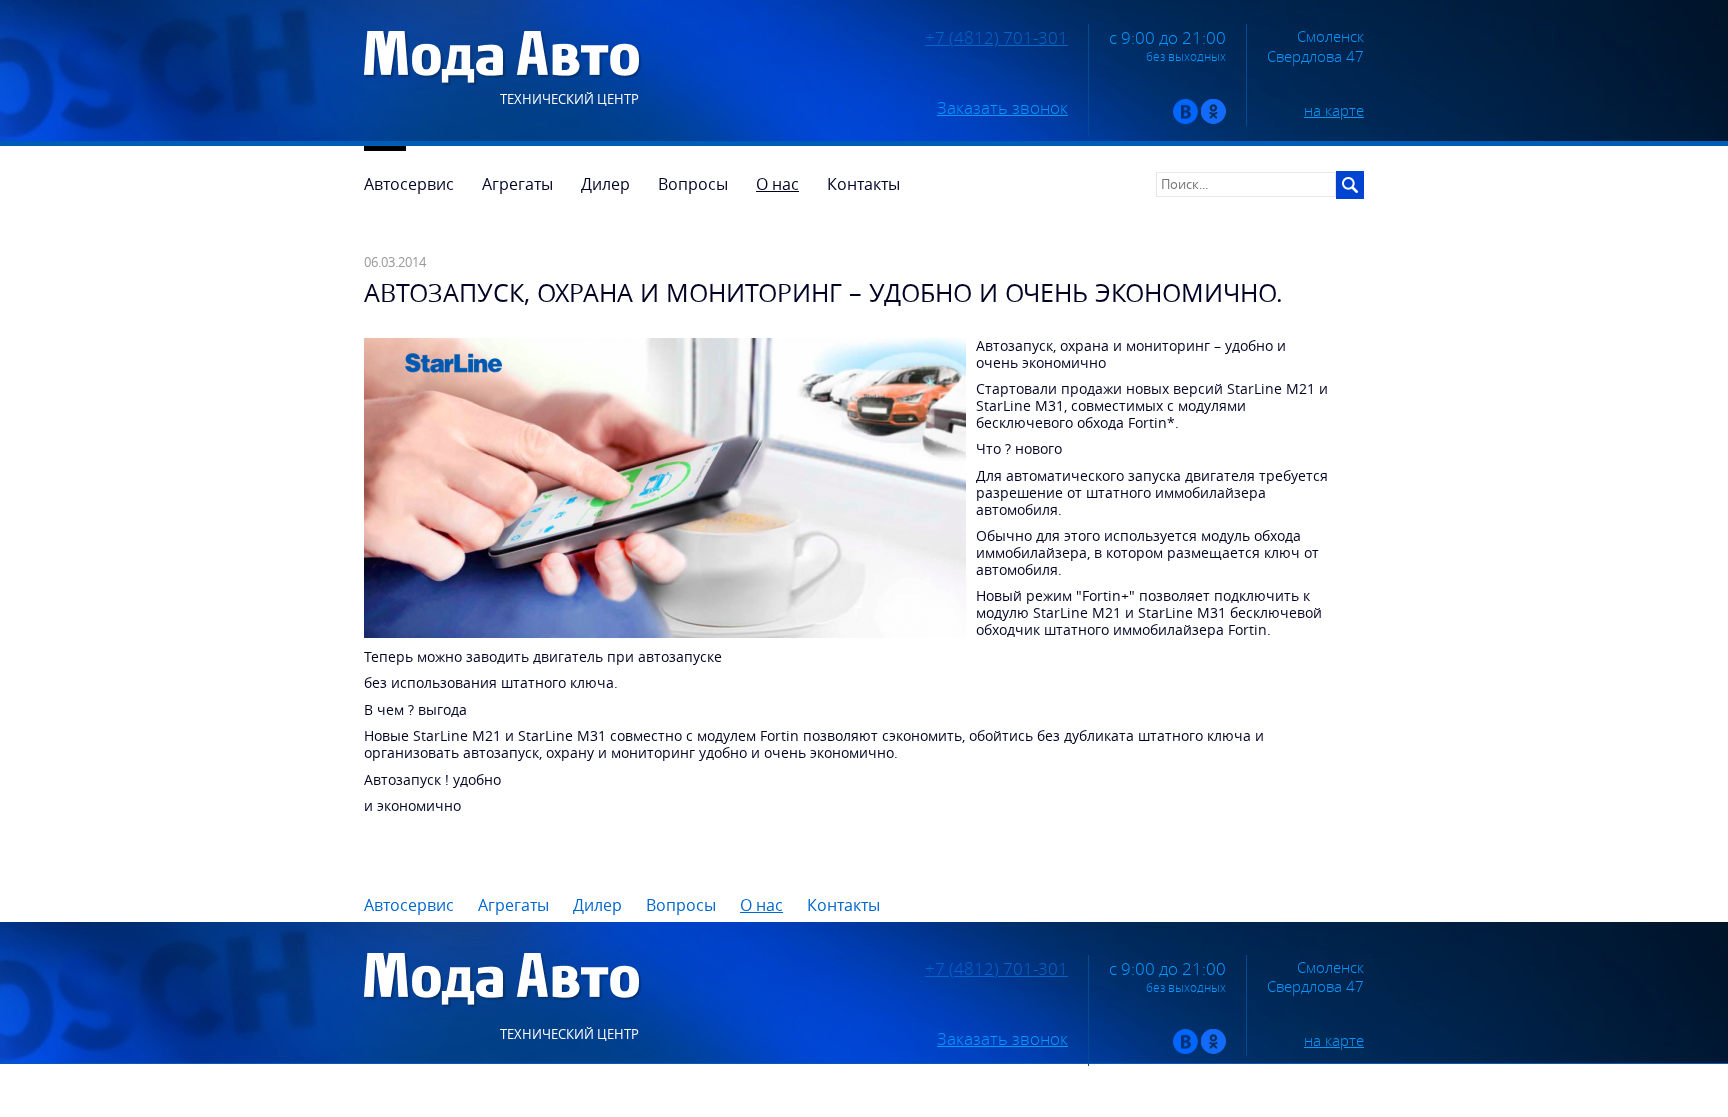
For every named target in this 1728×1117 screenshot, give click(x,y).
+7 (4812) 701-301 (996, 38)
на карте (1334, 110)
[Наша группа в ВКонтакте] (1185, 119)
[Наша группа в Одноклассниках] (1213, 119)
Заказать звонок (1002, 108)
